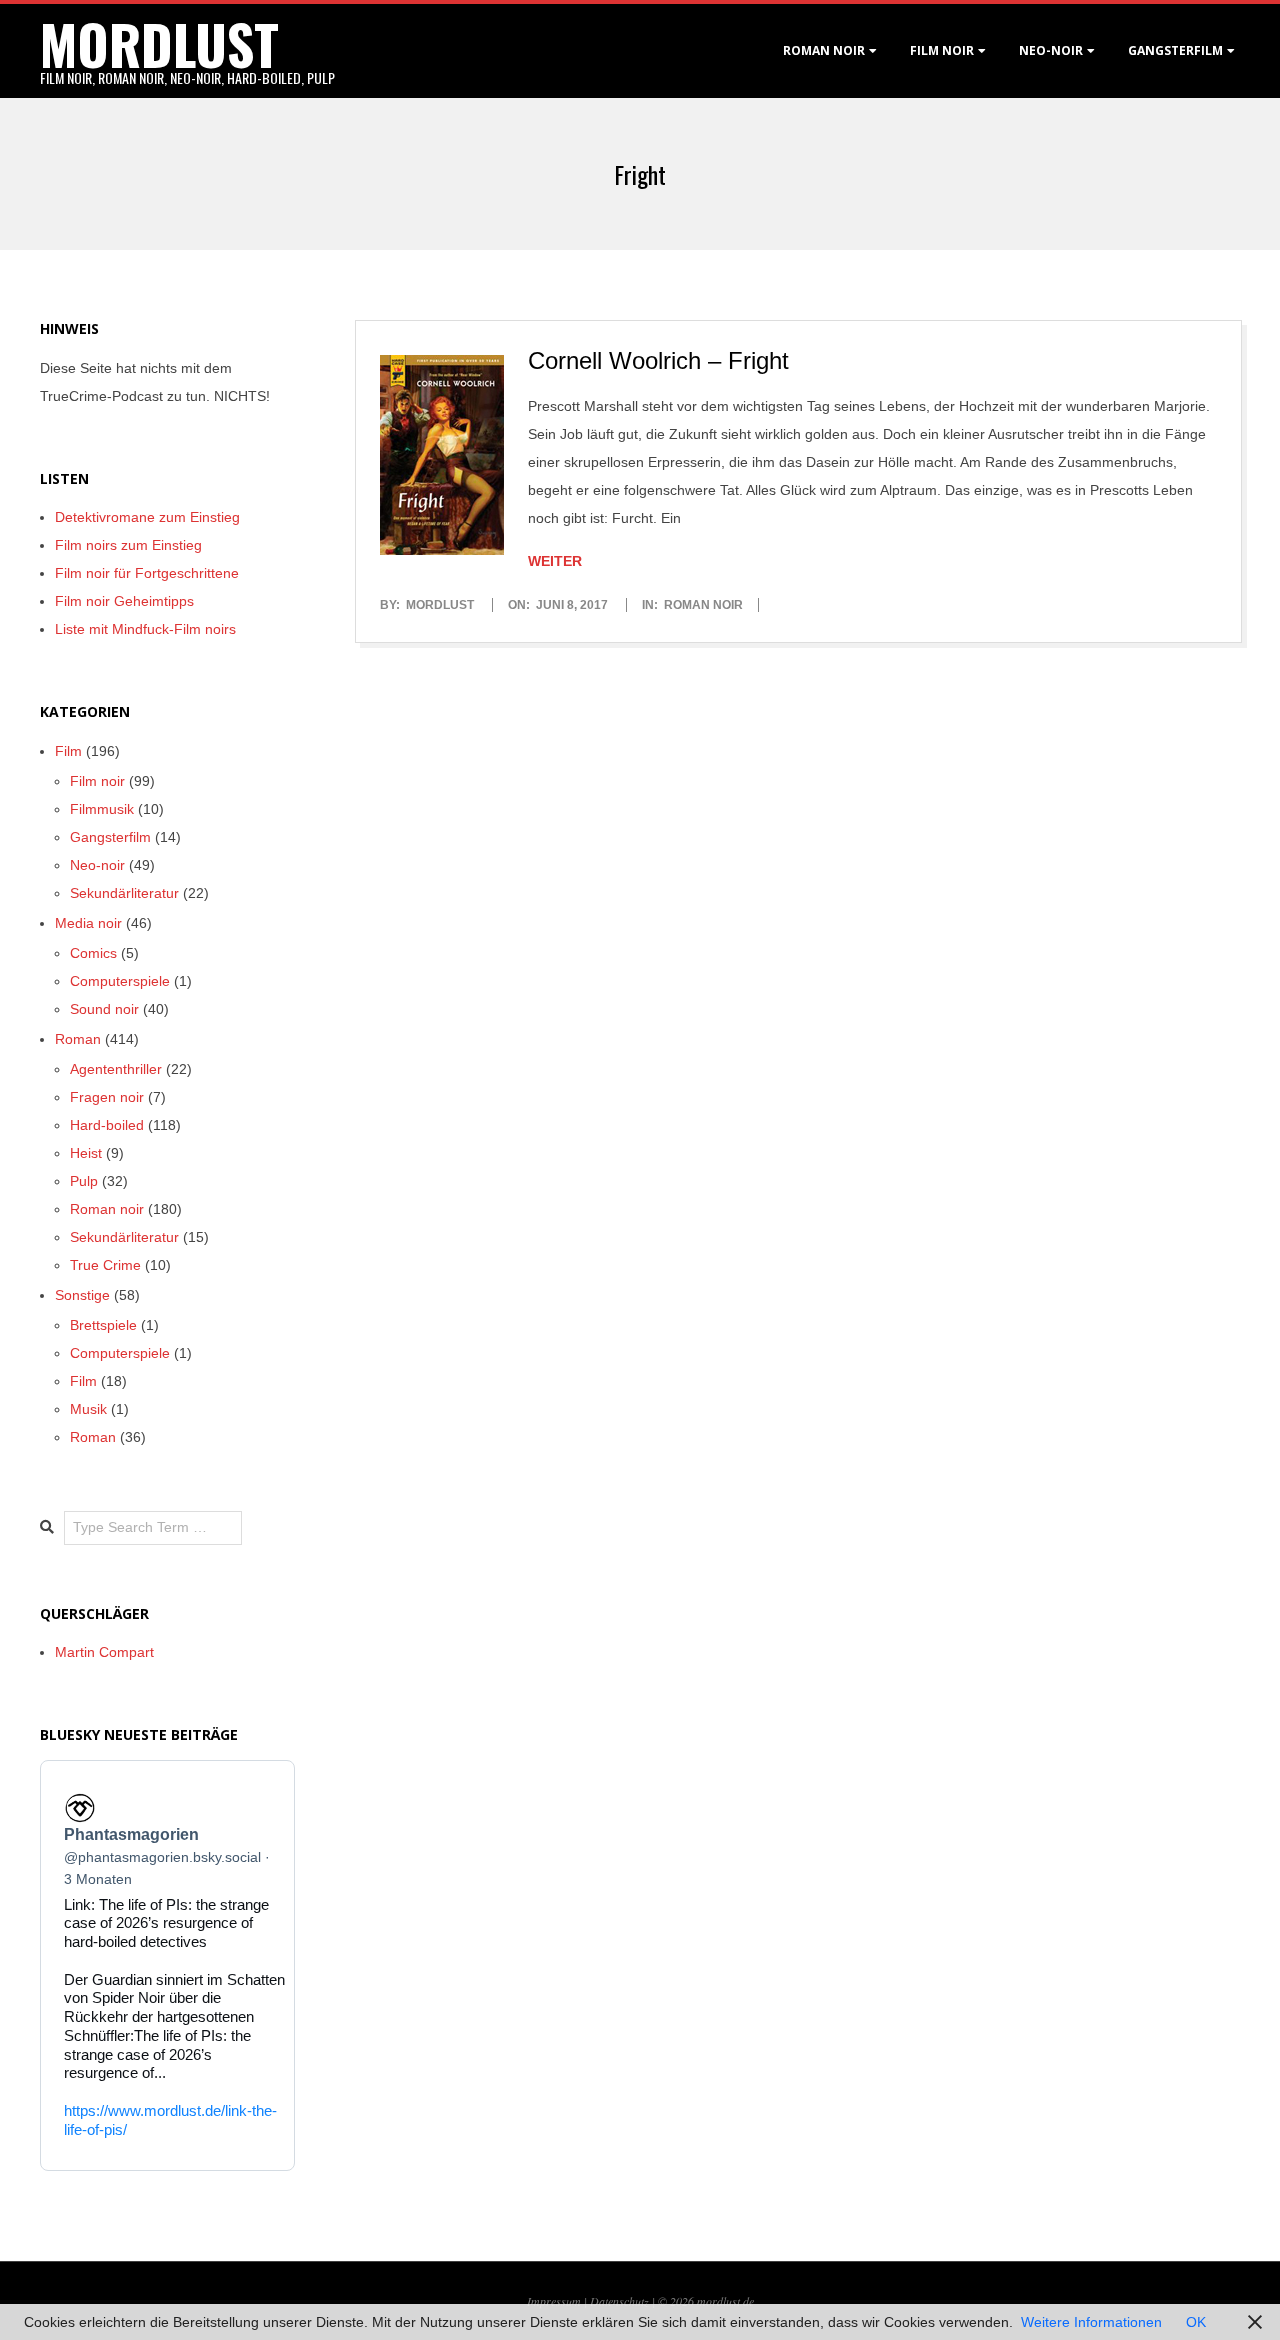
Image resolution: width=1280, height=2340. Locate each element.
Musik (88, 1409)
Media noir (88, 923)
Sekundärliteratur (124, 893)
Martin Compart (104, 1652)
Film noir (942, 50)
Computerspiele (120, 981)
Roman (78, 1039)
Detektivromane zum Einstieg (147, 517)
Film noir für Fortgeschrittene (147, 573)
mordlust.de (725, 2301)
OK (1196, 2322)
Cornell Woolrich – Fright (658, 360)
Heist (86, 1153)
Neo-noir (97, 865)
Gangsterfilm (1175, 50)
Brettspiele (103, 1325)
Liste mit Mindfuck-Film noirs (145, 629)
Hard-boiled (107, 1125)
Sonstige (82, 1295)
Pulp (84, 1181)
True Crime (105, 1265)
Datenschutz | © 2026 (643, 2301)
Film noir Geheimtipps (124, 601)
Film (68, 751)
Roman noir (824, 50)
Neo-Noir (1051, 50)
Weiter (555, 561)
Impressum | (558, 2301)
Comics (93, 953)
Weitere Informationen (1091, 2322)
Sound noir (104, 1009)
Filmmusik (102, 809)
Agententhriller (116, 1069)
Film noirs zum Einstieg (128, 545)
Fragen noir (107, 1097)
